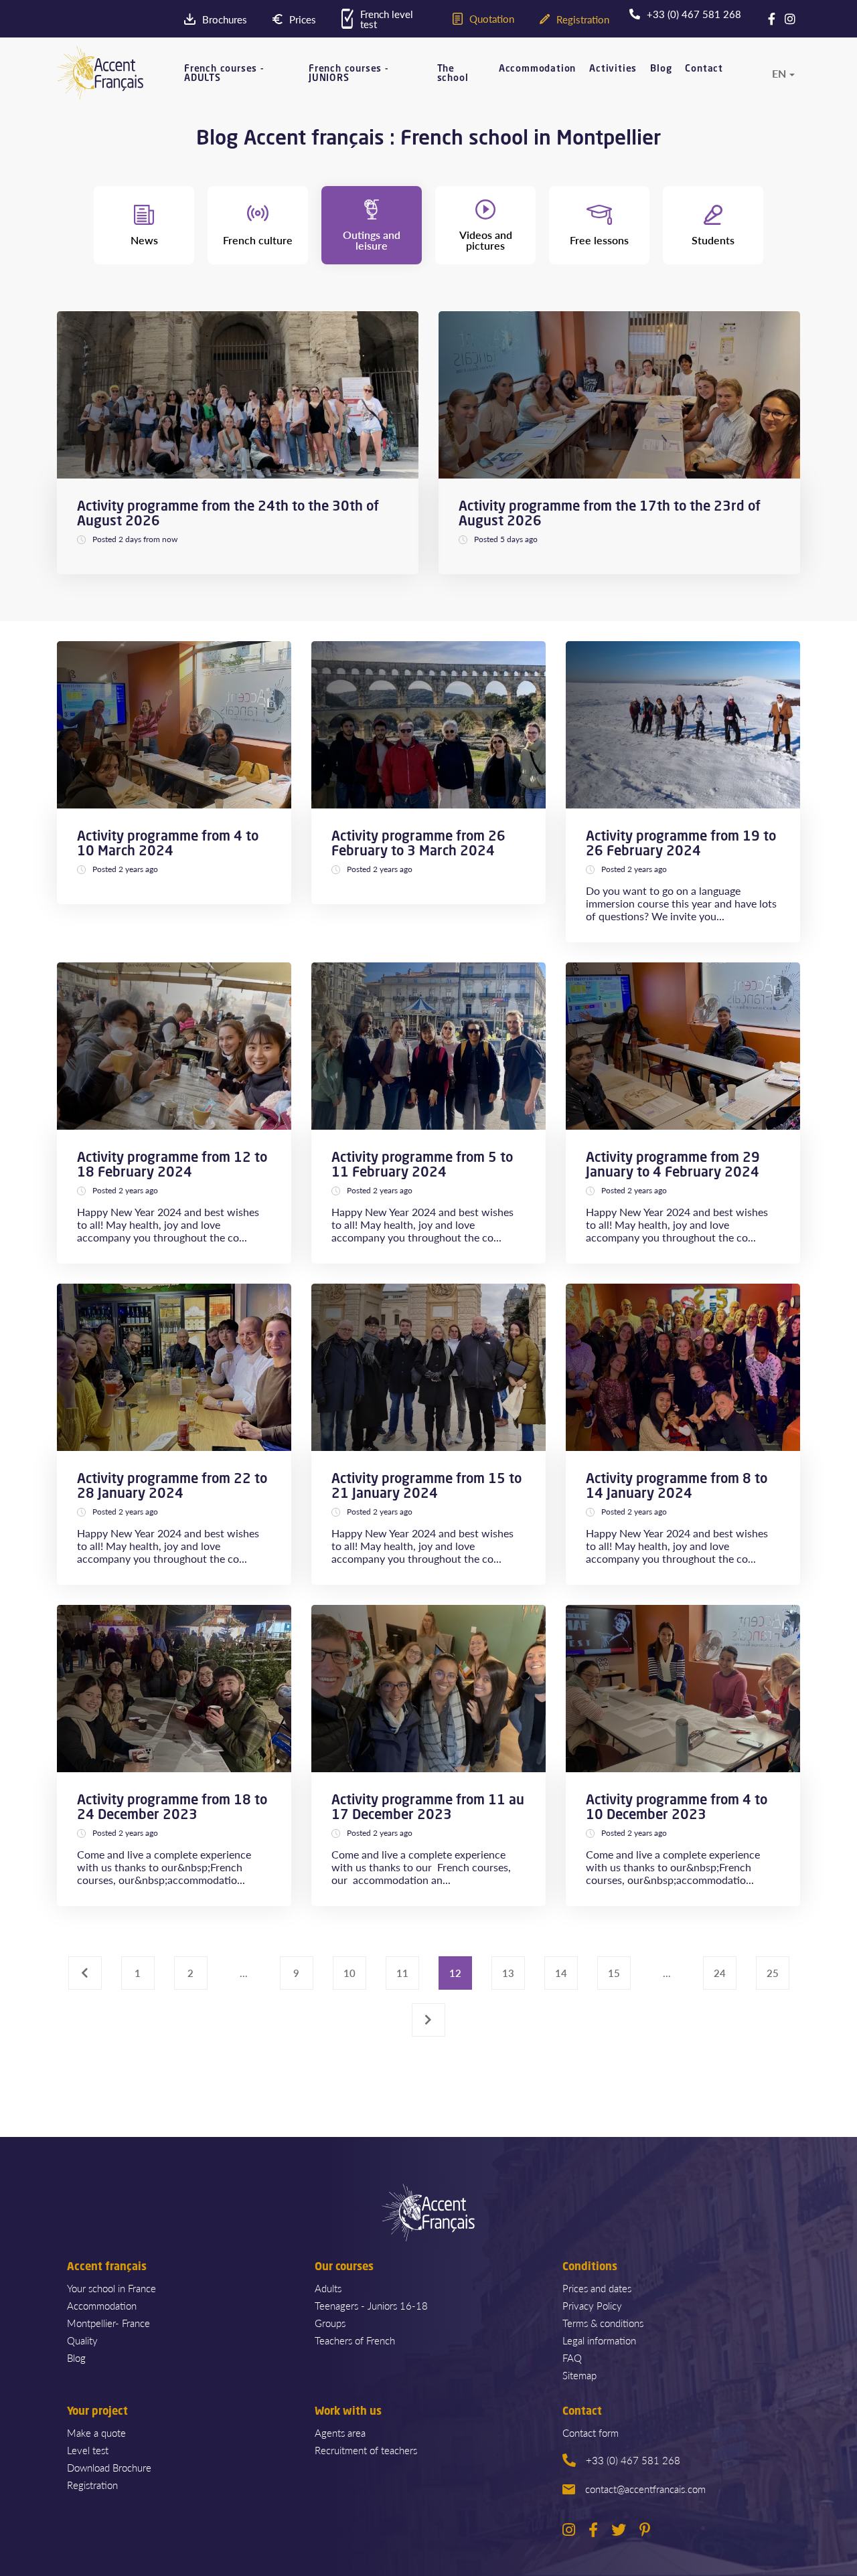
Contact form (591, 2432)
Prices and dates (597, 2288)
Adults (328, 2288)
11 (402, 1973)
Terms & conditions (603, 2323)
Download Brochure (109, 2467)
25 (773, 1973)
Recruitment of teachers (366, 2450)
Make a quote (96, 2432)
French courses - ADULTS (224, 74)
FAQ (572, 2357)
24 (720, 1973)
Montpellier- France (108, 2323)
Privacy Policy (592, 2305)
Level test (88, 2450)
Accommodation (537, 69)
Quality (82, 2340)
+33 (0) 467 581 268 (633, 2460)
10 (349, 1973)
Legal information (599, 2340)
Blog (661, 69)
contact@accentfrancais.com (645, 2489)
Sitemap (579, 2375)
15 (614, 1973)
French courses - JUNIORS (349, 74)
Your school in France (111, 2288)
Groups (330, 2323)
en (779, 74)
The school (453, 74)
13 (508, 1973)
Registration (92, 2485)
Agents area (340, 2432)
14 (561, 1973)
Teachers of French (355, 2340)
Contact (704, 69)
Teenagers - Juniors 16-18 (371, 2305)
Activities (613, 69)
